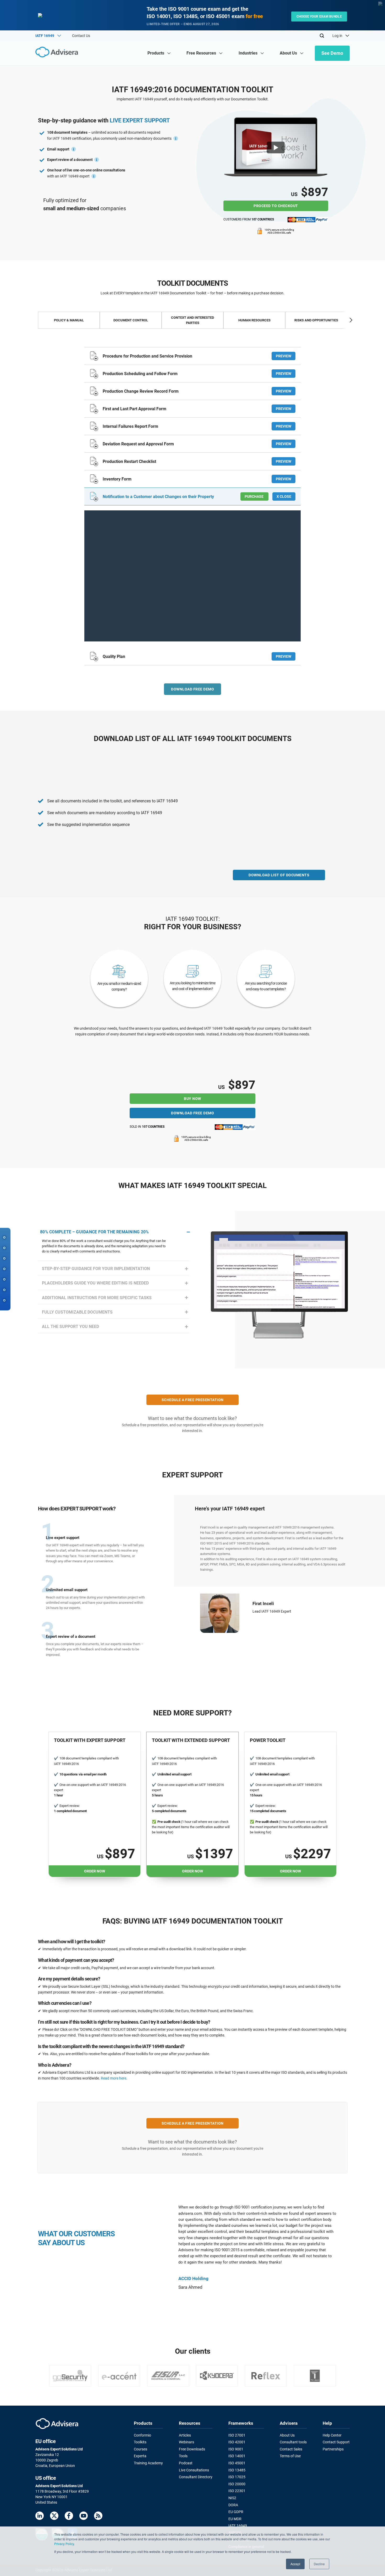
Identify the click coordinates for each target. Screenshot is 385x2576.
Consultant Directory (196, 2477)
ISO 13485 (237, 2470)
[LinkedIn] (40, 2517)
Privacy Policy (64, 2544)
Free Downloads (192, 2449)
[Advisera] (58, 53)
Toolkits (140, 2442)
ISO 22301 (237, 2491)
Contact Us (81, 36)
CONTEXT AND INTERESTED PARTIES (192, 320)
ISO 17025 (237, 2477)
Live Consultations (194, 2470)
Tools (183, 2456)
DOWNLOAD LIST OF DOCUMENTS (279, 875)
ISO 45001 (237, 2463)
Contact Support (336, 2442)
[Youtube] (84, 2517)
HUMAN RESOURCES (254, 320)
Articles (185, 2435)
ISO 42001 (237, 2442)
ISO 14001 (237, 2456)
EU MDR (235, 2519)
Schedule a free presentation (193, 1400)
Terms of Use (290, 2456)
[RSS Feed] (98, 2517)
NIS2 (232, 2498)
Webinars (186, 2442)
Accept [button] (295, 2564)
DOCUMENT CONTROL (131, 320)
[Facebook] (69, 2517)
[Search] (322, 36)
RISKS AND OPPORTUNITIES (316, 320)
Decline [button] (319, 2564)
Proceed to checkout (276, 206)
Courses (141, 2449)
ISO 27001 (237, 2435)
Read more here (114, 2078)
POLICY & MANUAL (69, 320)
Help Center (332, 2435)
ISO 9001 (236, 2449)
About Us (287, 2435)
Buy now (192, 1099)
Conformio (142, 2435)
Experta (140, 2456)
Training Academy (148, 2463)
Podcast (186, 2463)
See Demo (332, 53)
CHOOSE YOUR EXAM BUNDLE (319, 17)
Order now (95, 1871)
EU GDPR (236, 2512)
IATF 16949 (238, 2526)
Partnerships (333, 2449)
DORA (233, 2505)
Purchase (254, 496)
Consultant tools (293, 2442)
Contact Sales (291, 2449)
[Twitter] (54, 2517)
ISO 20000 (237, 2484)
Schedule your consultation (276, 1622)
